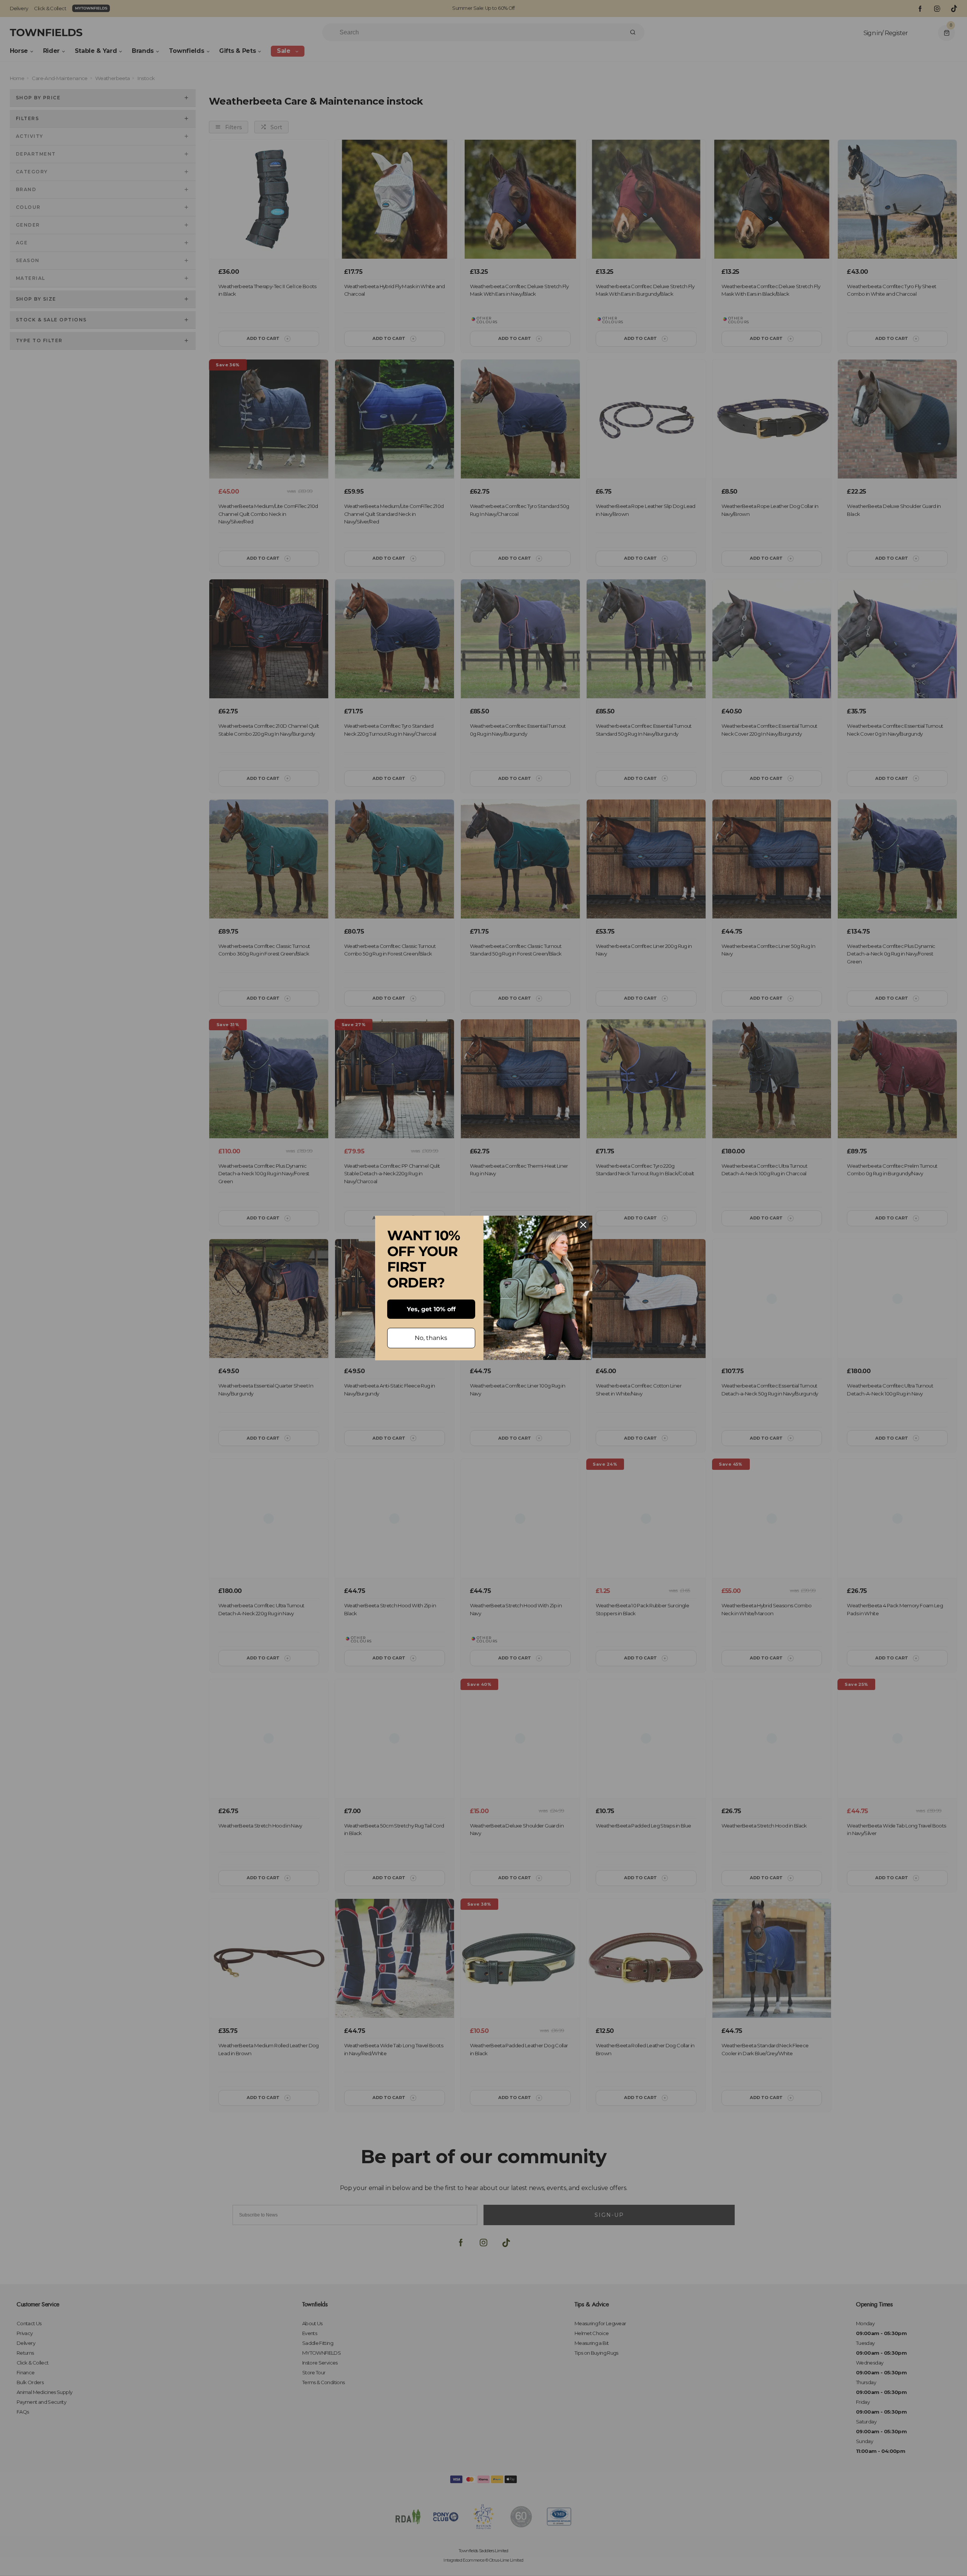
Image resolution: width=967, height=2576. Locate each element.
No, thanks (431, 1338)
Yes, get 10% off (431, 1309)
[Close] (583, 1225)
